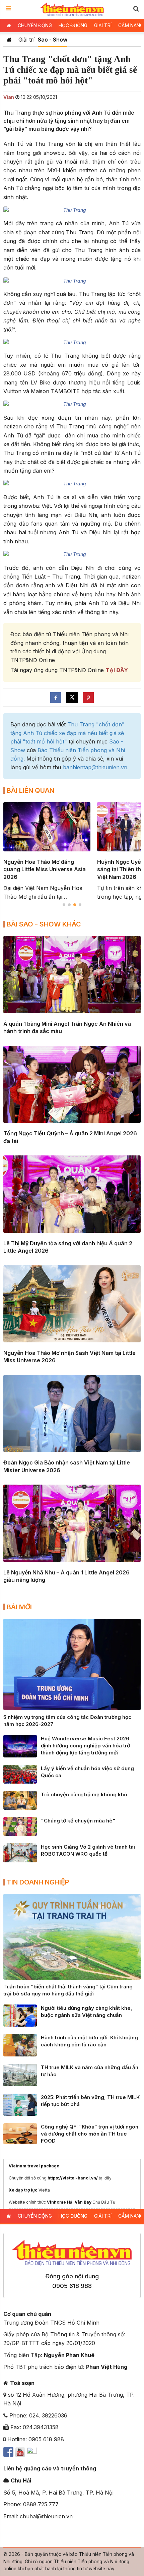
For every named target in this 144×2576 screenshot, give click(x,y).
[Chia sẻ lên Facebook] (56, 698)
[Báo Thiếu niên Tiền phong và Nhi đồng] (72, 9)
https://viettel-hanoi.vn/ (73, 2178)
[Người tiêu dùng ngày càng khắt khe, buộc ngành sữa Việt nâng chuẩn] (20, 2015)
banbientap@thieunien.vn (95, 767)
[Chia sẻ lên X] (72, 698)
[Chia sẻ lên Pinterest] (88, 698)
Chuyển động (35, 25)
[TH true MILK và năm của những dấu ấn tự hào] (20, 2075)
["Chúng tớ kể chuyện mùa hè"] (20, 1826)
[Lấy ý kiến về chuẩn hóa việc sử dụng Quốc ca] (20, 1774)
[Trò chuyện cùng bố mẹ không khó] (20, 1800)
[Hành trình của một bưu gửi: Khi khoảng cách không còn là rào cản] (20, 2045)
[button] (136, 9)
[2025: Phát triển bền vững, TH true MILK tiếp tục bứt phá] (20, 2104)
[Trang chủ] (9, 40)
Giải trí (103, 25)
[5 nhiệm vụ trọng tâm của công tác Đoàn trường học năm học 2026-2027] (72, 1664)
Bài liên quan (30, 790)
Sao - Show (53, 40)
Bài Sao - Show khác (44, 924)
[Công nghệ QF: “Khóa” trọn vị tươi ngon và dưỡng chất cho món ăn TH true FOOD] (20, 2133)
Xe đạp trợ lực (23, 2190)
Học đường (73, 25)
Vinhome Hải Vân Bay (69, 2202)
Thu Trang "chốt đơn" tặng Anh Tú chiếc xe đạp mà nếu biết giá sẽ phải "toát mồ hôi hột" (67, 733)
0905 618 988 (72, 2286)
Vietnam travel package (34, 2166)
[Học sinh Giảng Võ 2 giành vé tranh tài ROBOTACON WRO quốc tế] (20, 1852)
